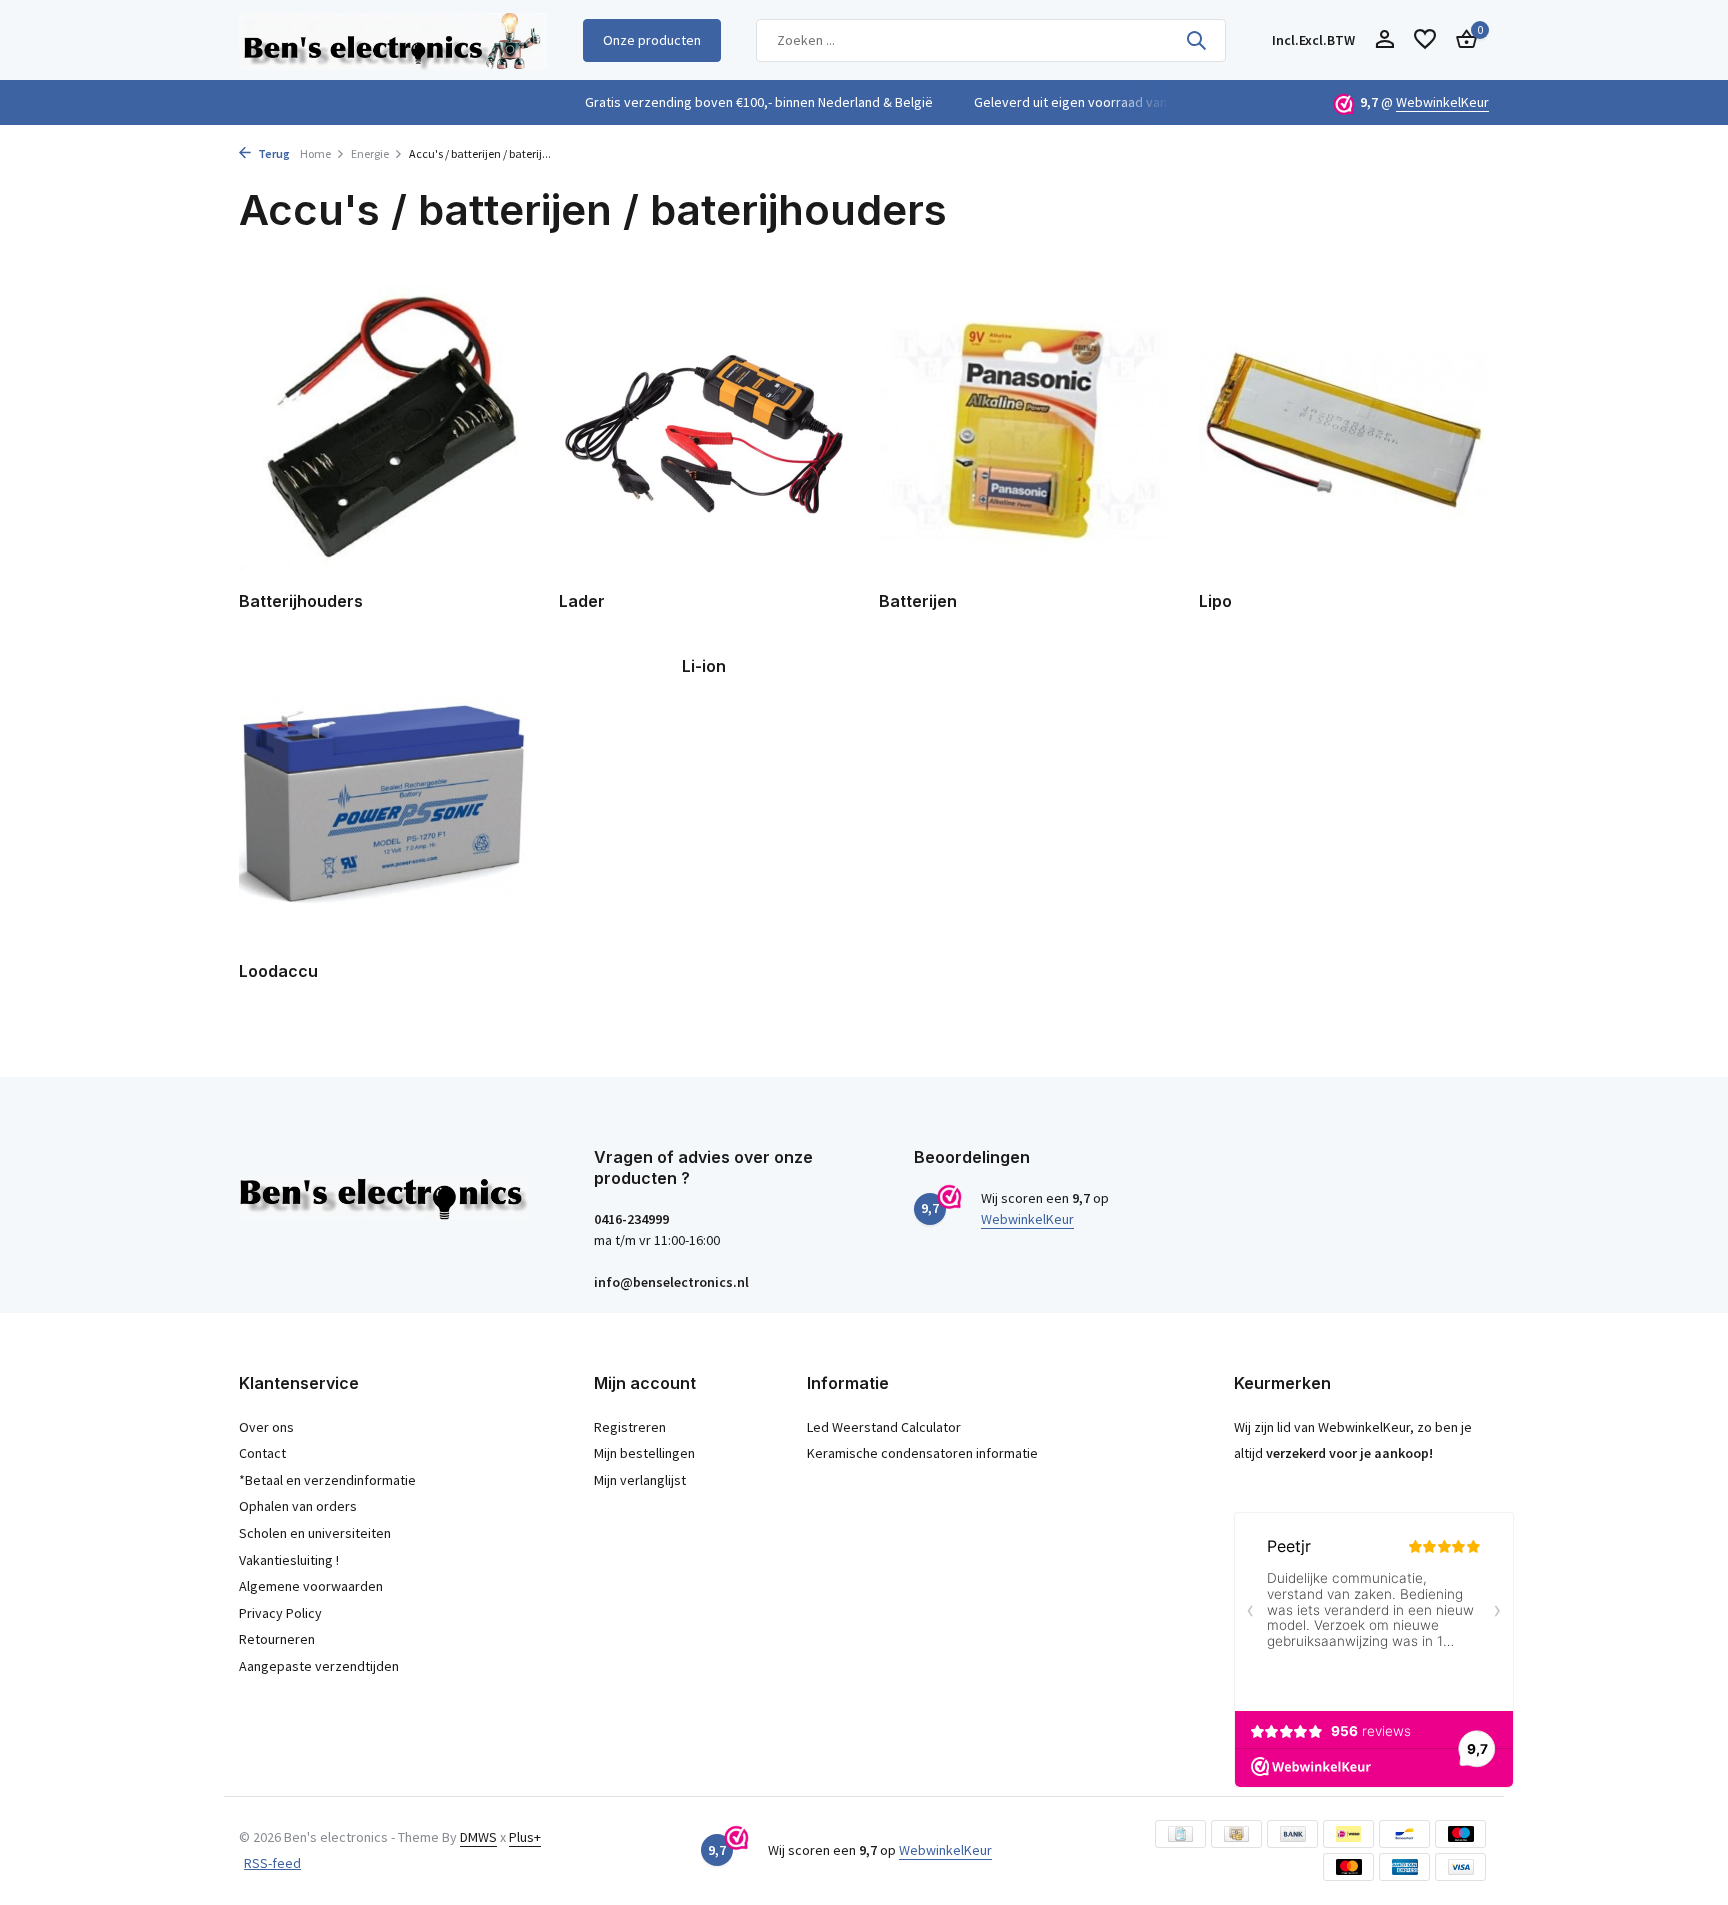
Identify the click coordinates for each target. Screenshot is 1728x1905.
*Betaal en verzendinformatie (327, 1480)
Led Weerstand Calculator (884, 1427)
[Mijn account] (1384, 40)
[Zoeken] (1196, 40)
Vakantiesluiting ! (289, 1560)
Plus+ (525, 1837)
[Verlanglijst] (1425, 40)
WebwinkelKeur (1442, 102)
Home (315, 153)
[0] (1461, 40)
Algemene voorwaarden (311, 1586)
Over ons (266, 1427)
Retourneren (277, 1639)
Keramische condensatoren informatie (922, 1453)
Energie (370, 153)
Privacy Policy (280, 1613)
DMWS (478, 1837)
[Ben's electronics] (393, 40)
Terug (273, 153)
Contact (262, 1453)
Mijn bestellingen (644, 1453)
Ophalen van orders (298, 1506)
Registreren (630, 1427)
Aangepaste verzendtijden (319, 1666)
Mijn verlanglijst (640, 1480)
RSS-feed (272, 1863)
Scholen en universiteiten (315, 1533)
